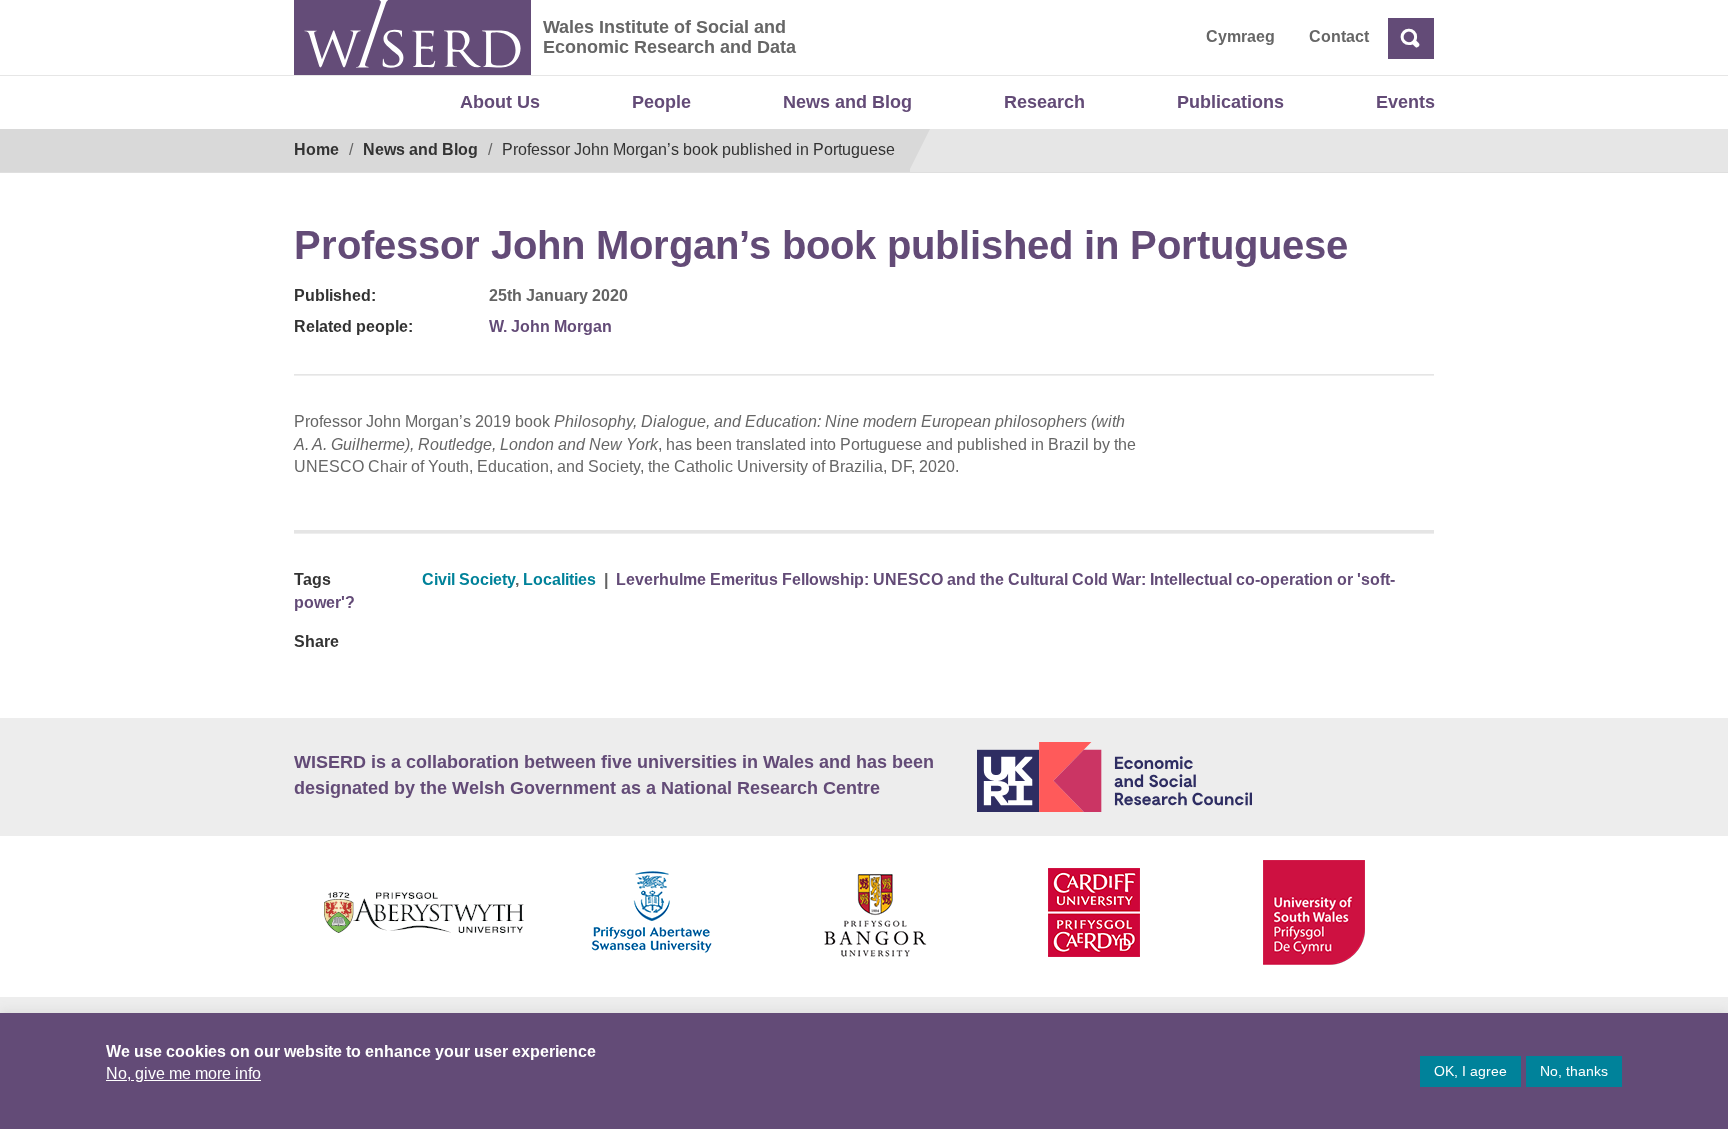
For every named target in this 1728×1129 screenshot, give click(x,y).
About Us (500, 102)
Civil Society (468, 579)
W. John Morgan (550, 326)
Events (1405, 102)
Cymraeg (1240, 36)
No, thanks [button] (1574, 1071)
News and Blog (847, 102)
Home (316, 149)
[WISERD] (412, 37)
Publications (1230, 102)
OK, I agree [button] (1470, 1071)
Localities (559, 579)
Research (1044, 102)
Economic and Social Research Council (1206, 777)
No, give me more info (183, 1073)
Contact (1339, 36)
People (661, 102)
